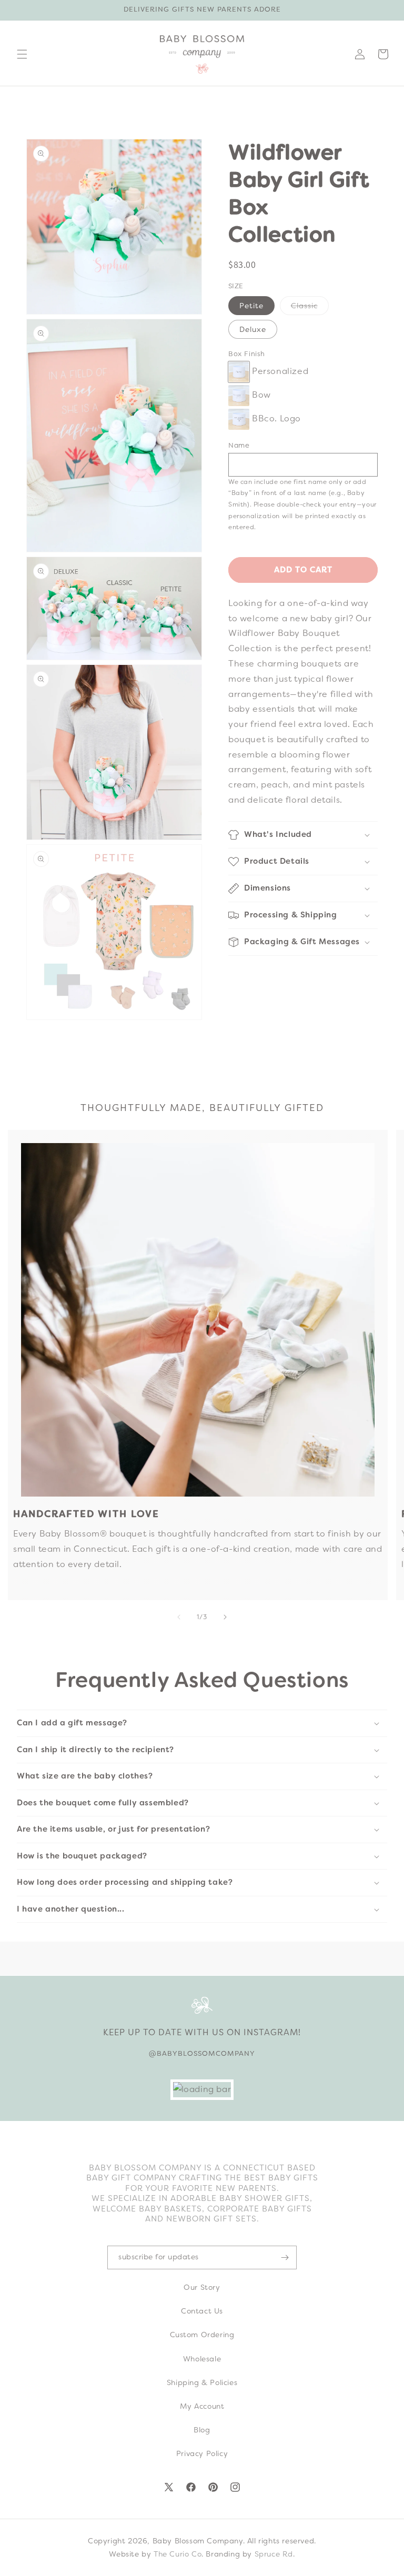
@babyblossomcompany (202, 2053)
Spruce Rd (274, 2554)
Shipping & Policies (202, 2382)
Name (239, 445)
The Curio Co (178, 2554)
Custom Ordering (202, 2335)
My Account (202, 2406)
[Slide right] (225, 1617)
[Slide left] (179, 1617)
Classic (310, 308)
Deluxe (253, 329)
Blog (202, 2430)
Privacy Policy (202, 2453)
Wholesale (202, 2359)
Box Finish (247, 354)
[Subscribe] (285, 2257)
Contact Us (202, 2311)
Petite (251, 306)
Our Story (202, 2287)
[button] (22, 54)
